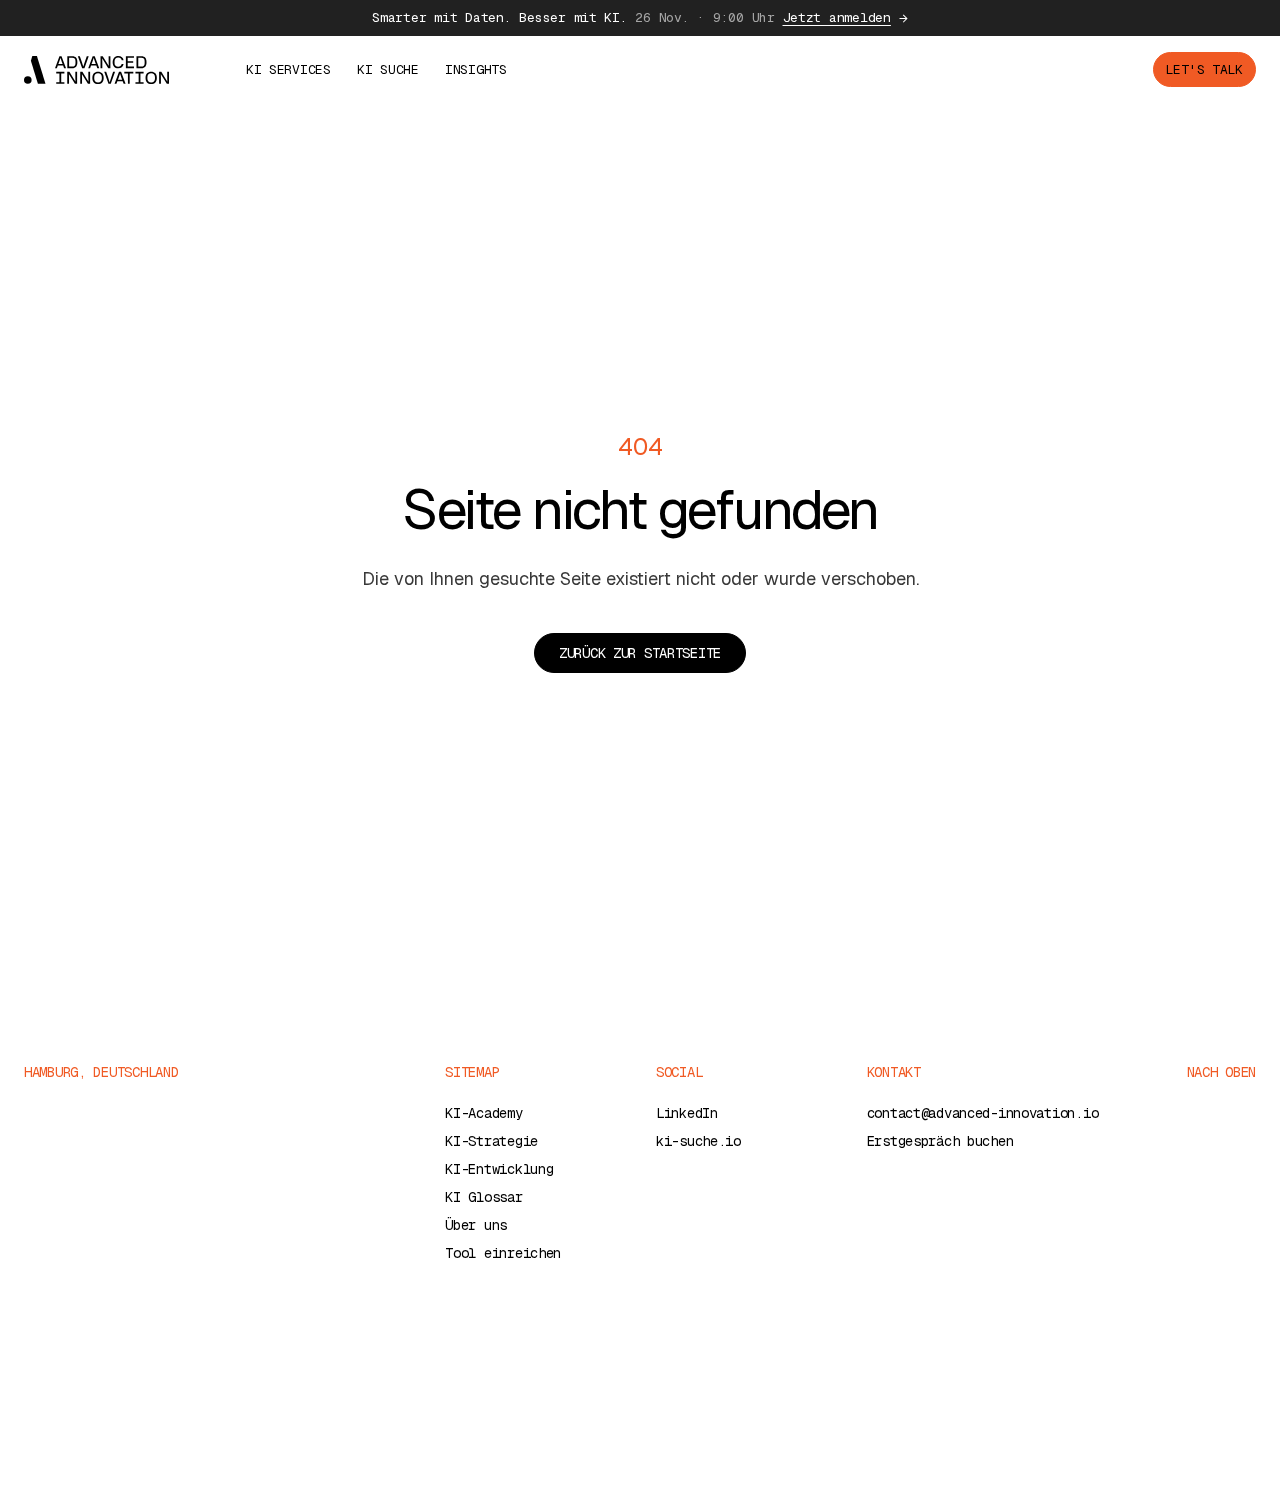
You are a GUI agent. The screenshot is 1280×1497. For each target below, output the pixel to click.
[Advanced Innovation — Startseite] (96, 70)
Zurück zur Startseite (640, 653)
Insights (476, 69)
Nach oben (1221, 1072)
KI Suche (388, 69)
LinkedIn (687, 1113)
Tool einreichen (503, 1253)
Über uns (476, 1225)
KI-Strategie (491, 1141)
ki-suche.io (698, 1141)
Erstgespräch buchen (940, 1141)
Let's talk (1204, 69)
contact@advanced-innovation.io (983, 1113)
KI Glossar (483, 1197)
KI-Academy (483, 1113)
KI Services (288, 69)
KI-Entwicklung (499, 1169)
